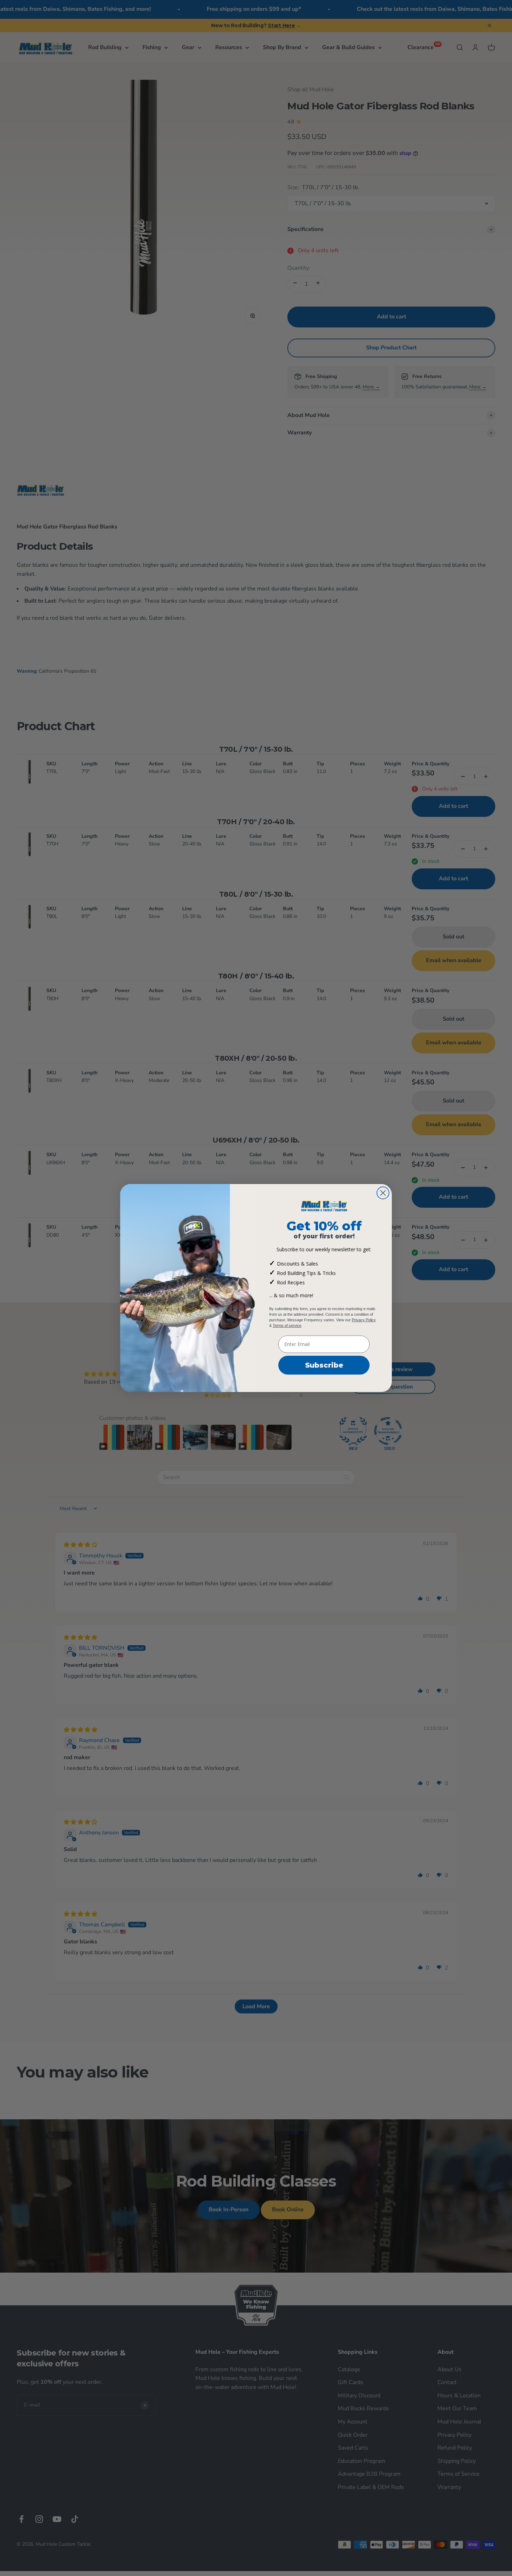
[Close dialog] (383, 1193)
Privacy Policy (364, 1320)
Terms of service (287, 1325)
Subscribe (324, 1365)
